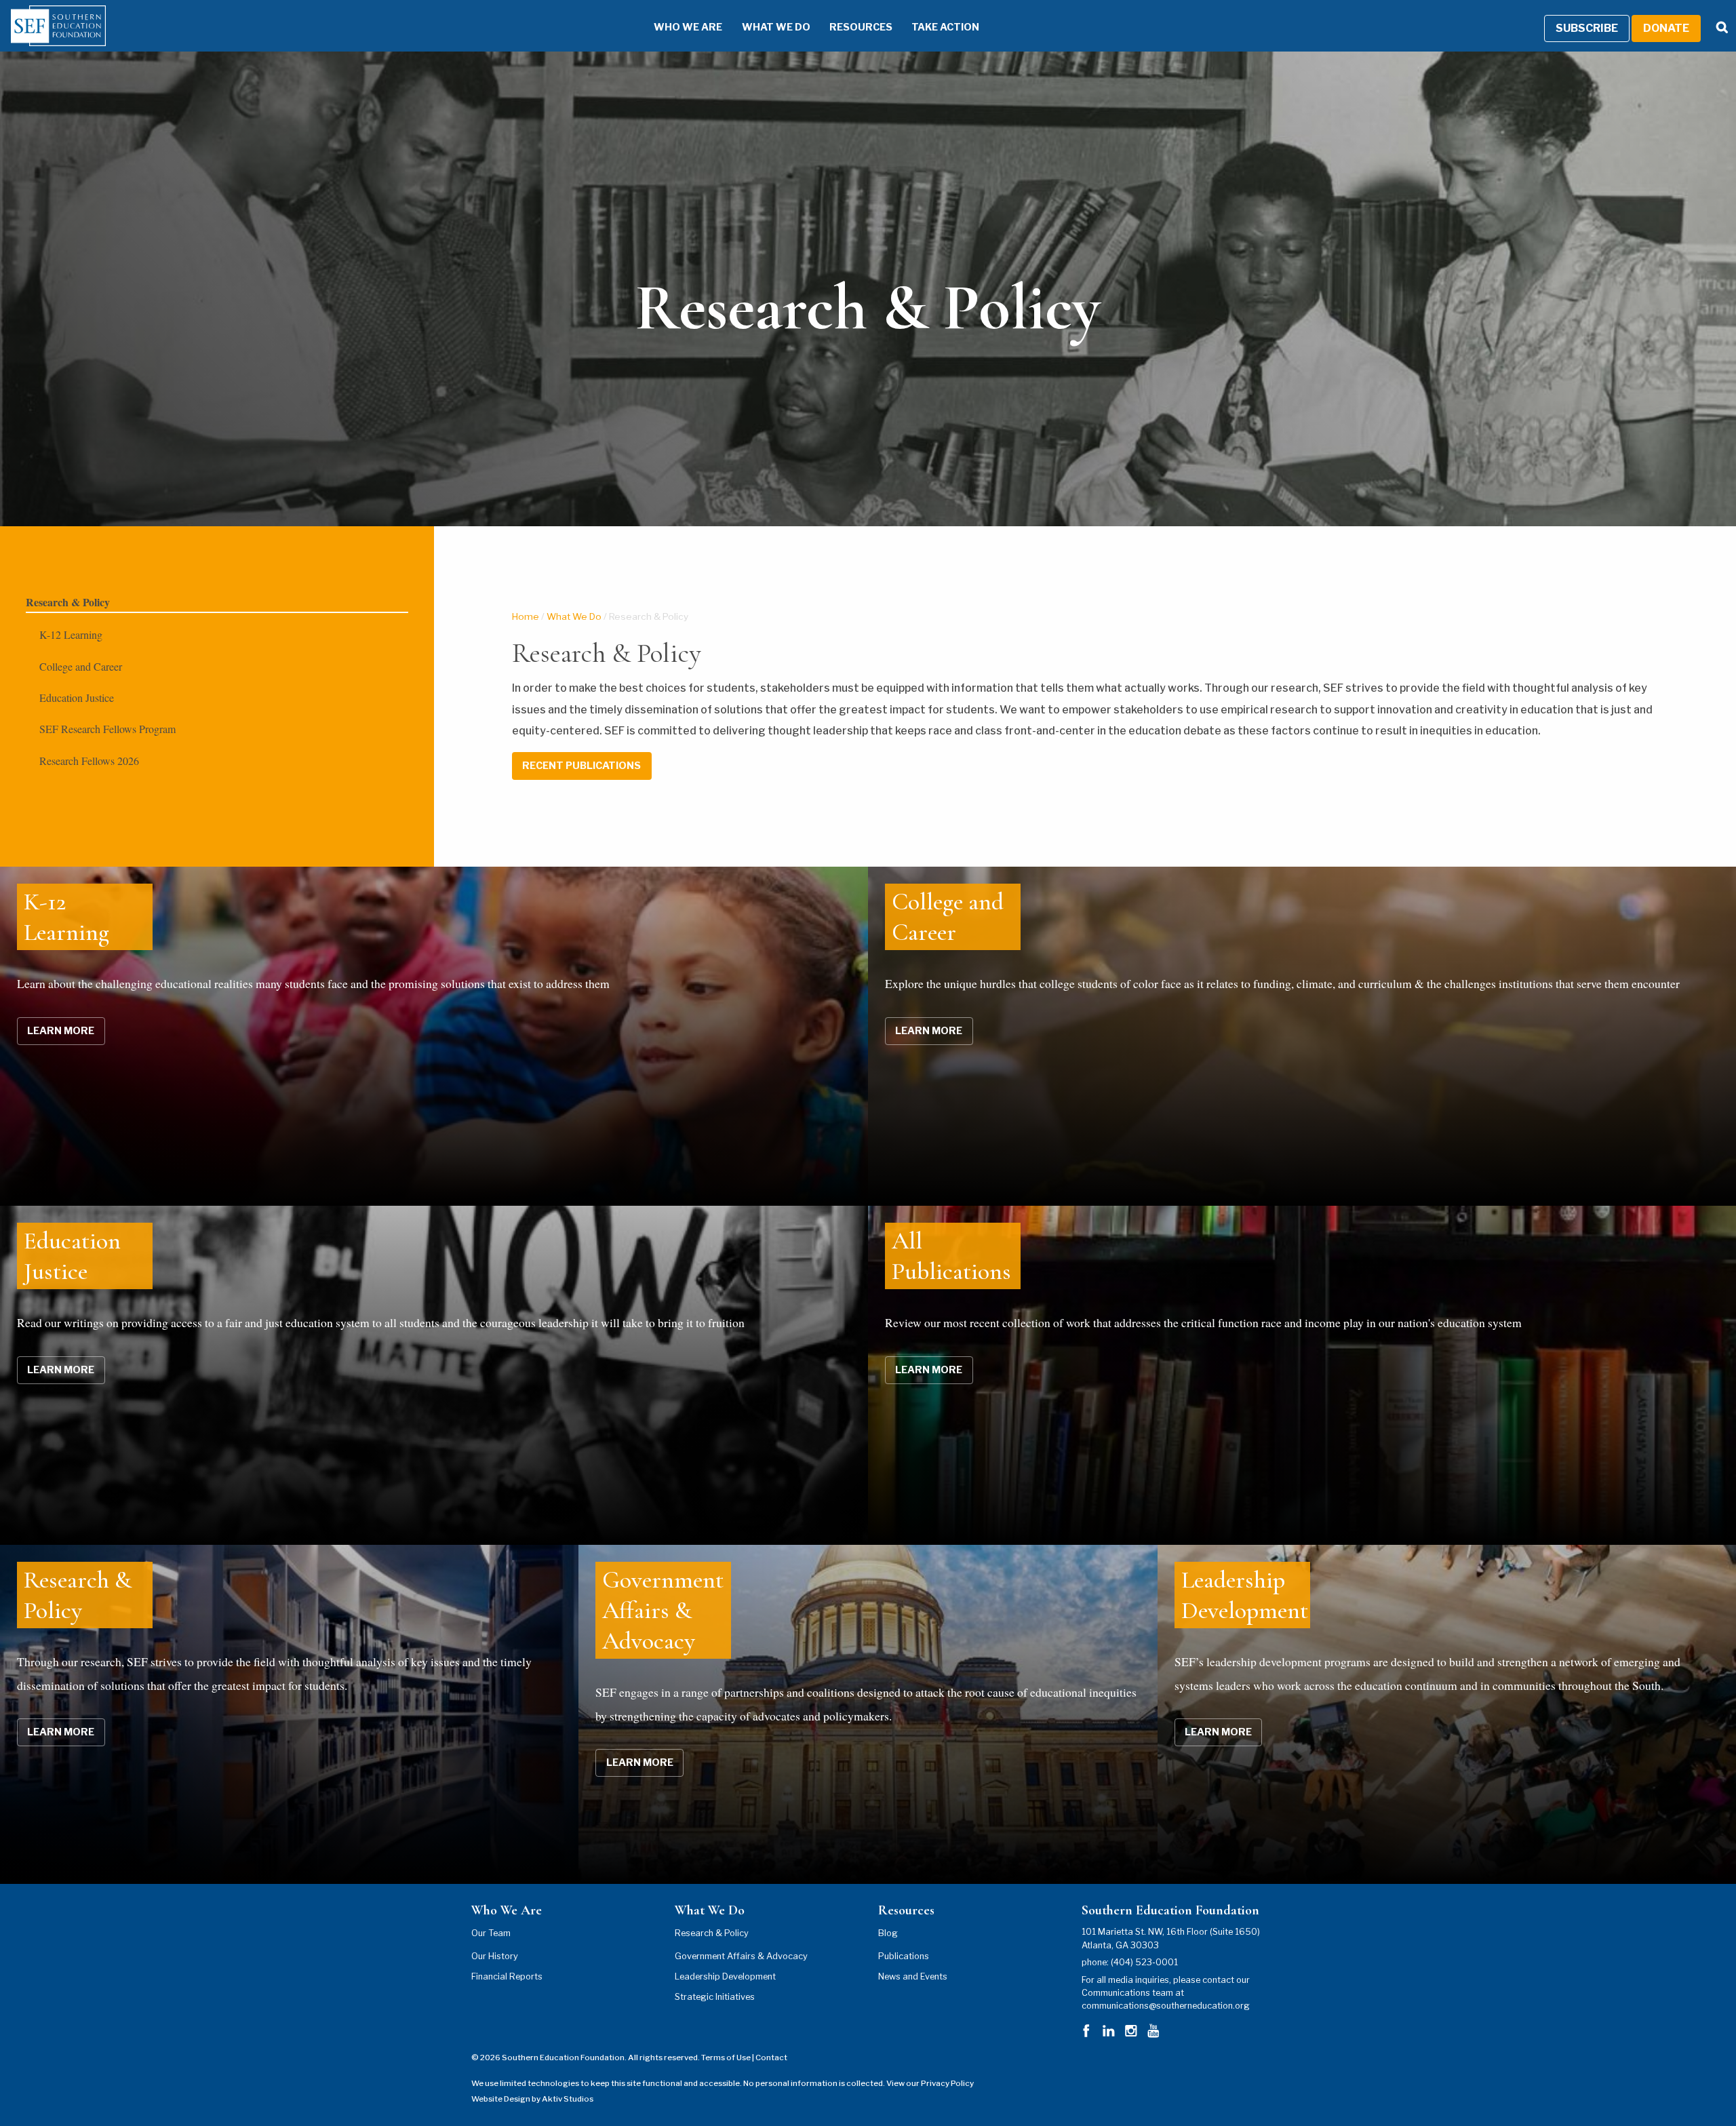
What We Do (776, 27)
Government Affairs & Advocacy (741, 1956)
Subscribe (1587, 28)
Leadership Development (725, 1976)
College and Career (81, 666)
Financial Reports (507, 1976)
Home (526, 616)
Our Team (491, 1933)
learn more (61, 1031)
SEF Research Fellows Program (107, 729)
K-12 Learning (71, 634)
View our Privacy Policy (930, 2083)
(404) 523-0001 (1144, 1962)
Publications (904, 1956)
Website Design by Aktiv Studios (532, 2099)
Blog (888, 1933)
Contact (771, 2058)
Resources (861, 27)
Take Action (945, 27)
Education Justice (77, 697)
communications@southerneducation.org (1166, 2006)
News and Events (913, 1976)
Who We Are (688, 27)
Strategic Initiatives (715, 1997)
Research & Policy (68, 602)
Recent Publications (581, 766)
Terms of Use (726, 2058)
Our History (495, 1956)
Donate (1666, 28)
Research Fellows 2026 (89, 761)
